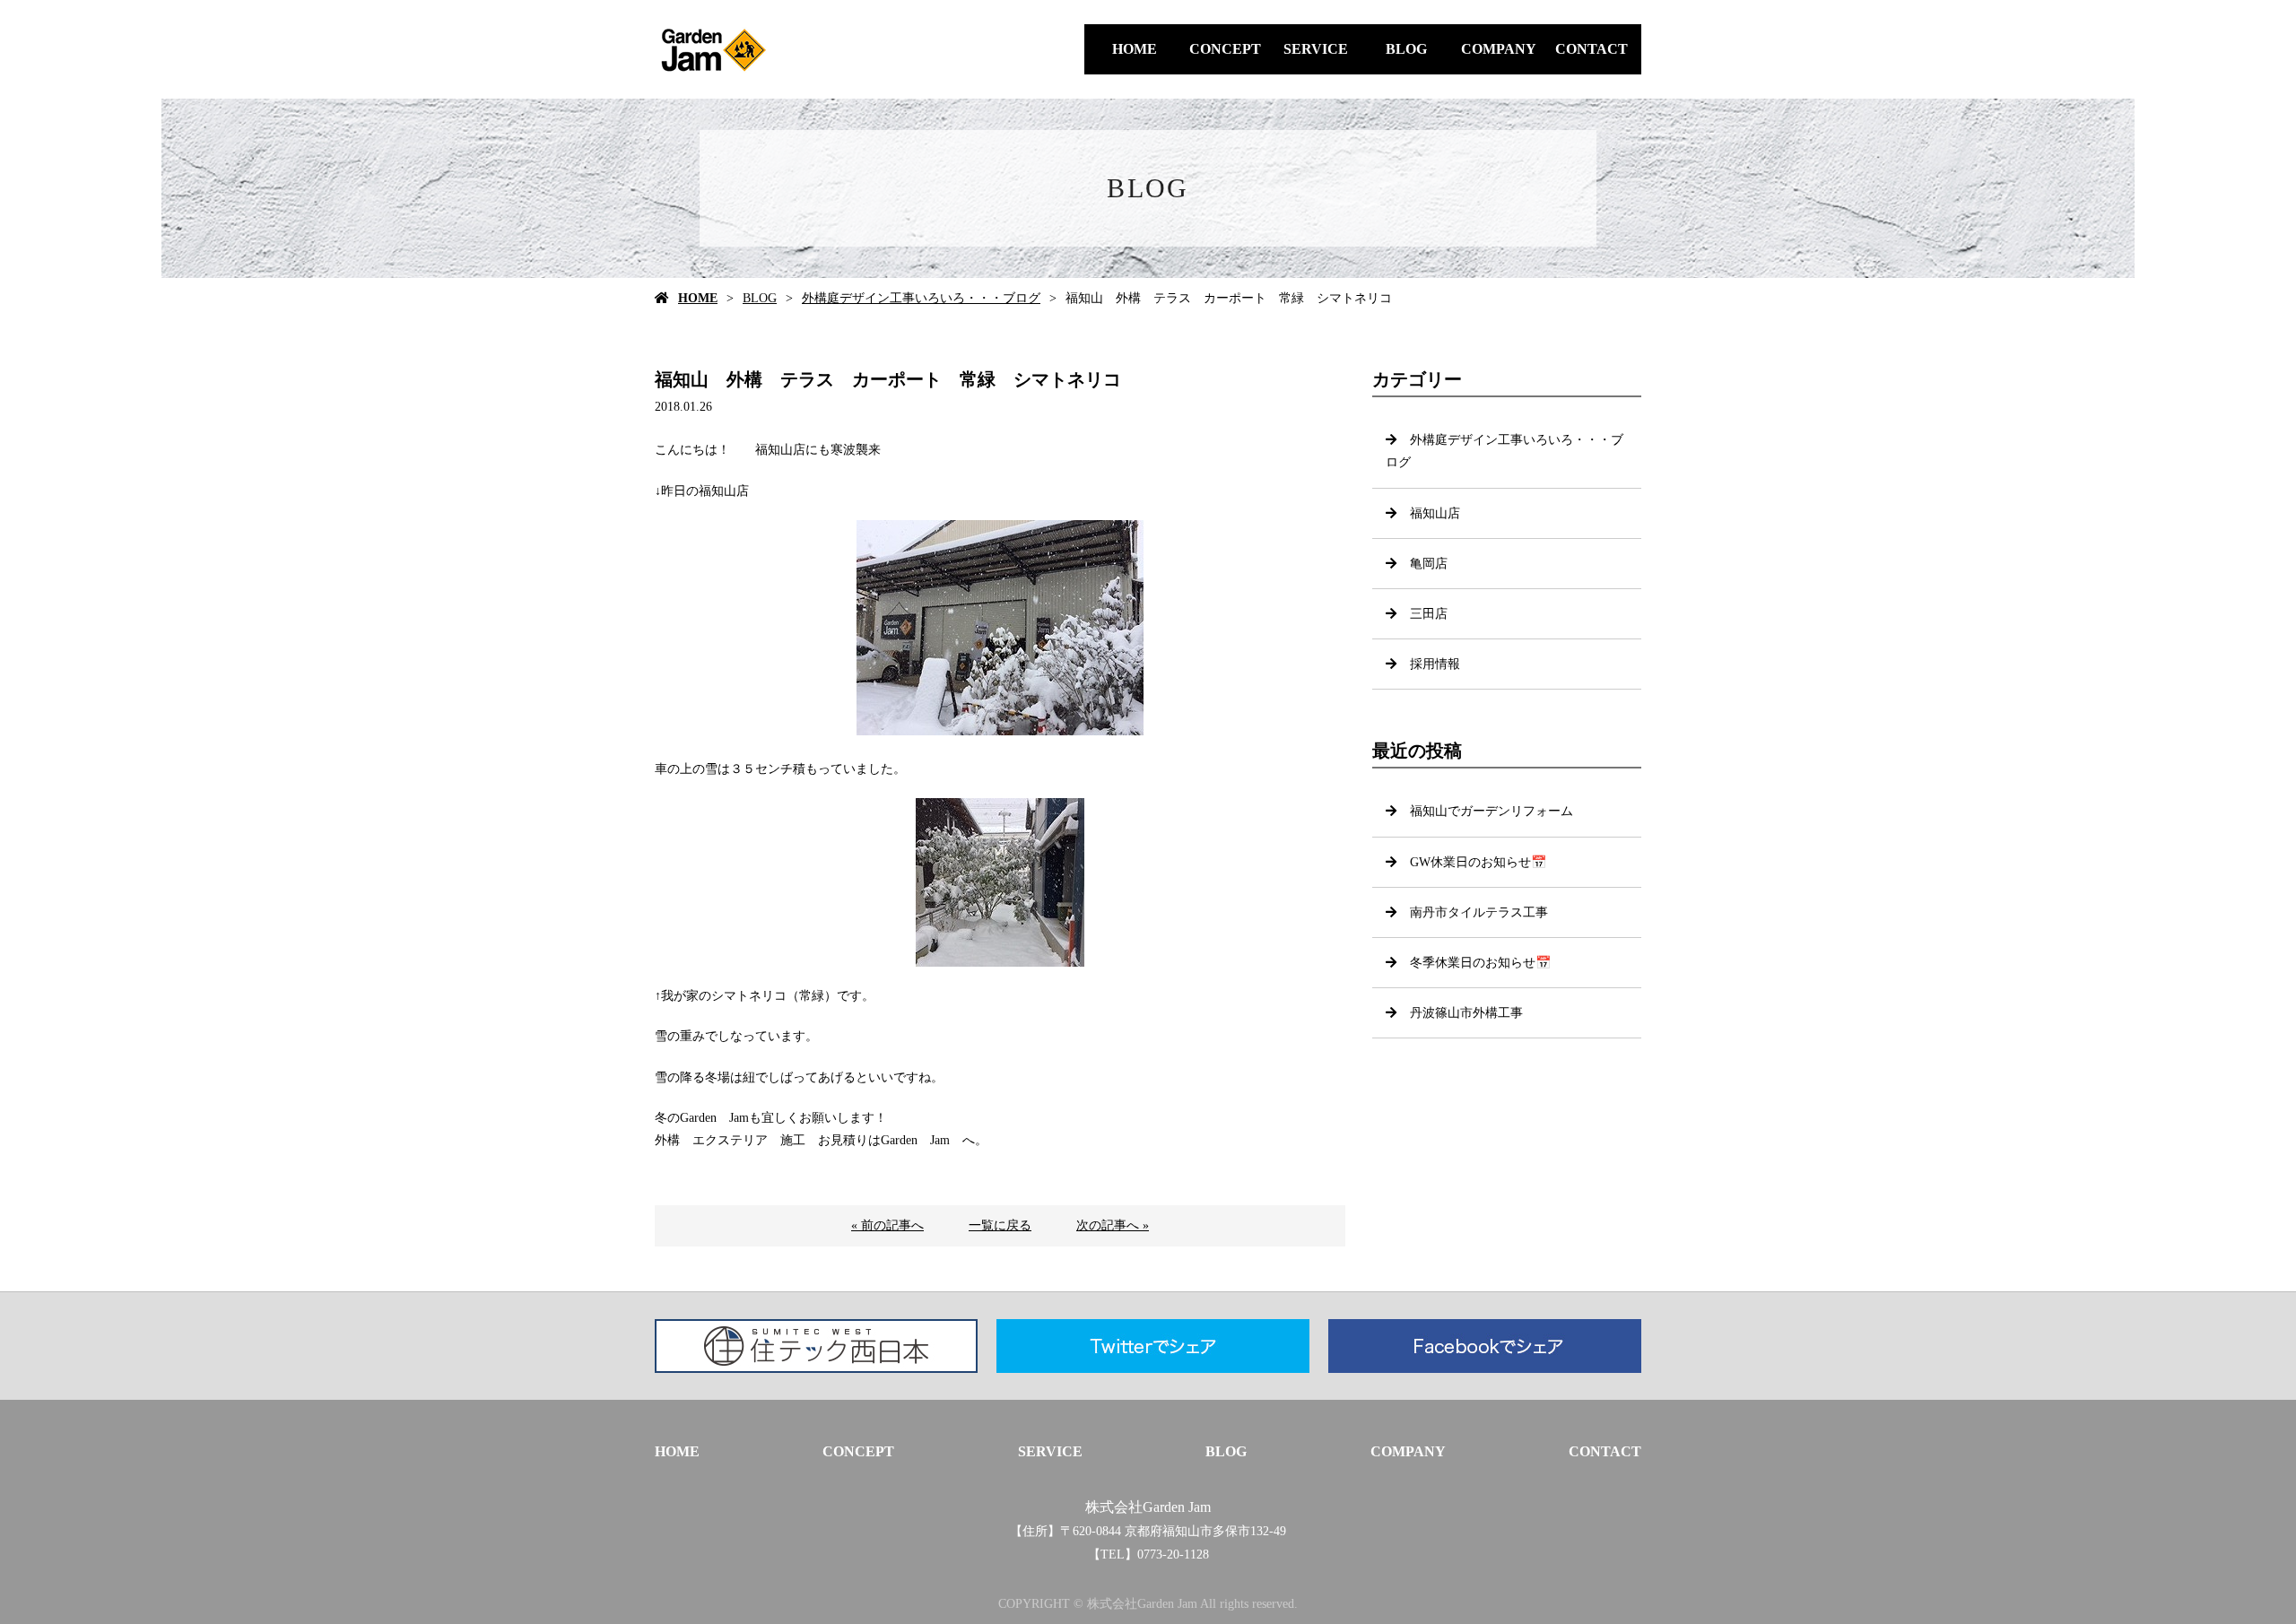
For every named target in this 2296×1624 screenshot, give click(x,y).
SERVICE (1316, 49)
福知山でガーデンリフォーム (1492, 811)
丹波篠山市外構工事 (1466, 1013)
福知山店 (1435, 513)
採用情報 (1435, 664)
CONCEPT (1225, 49)
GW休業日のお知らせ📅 (1478, 862)
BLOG (1406, 49)
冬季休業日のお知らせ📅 (1480, 963)
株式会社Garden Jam (1148, 1507)
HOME (1135, 49)
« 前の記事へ (887, 1225)
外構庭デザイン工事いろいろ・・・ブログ (921, 298)
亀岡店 (1429, 564)
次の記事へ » (1113, 1225)
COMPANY (1499, 49)
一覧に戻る (1000, 1225)
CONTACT (1592, 49)
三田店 (1429, 614)
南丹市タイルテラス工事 (1479, 912)
